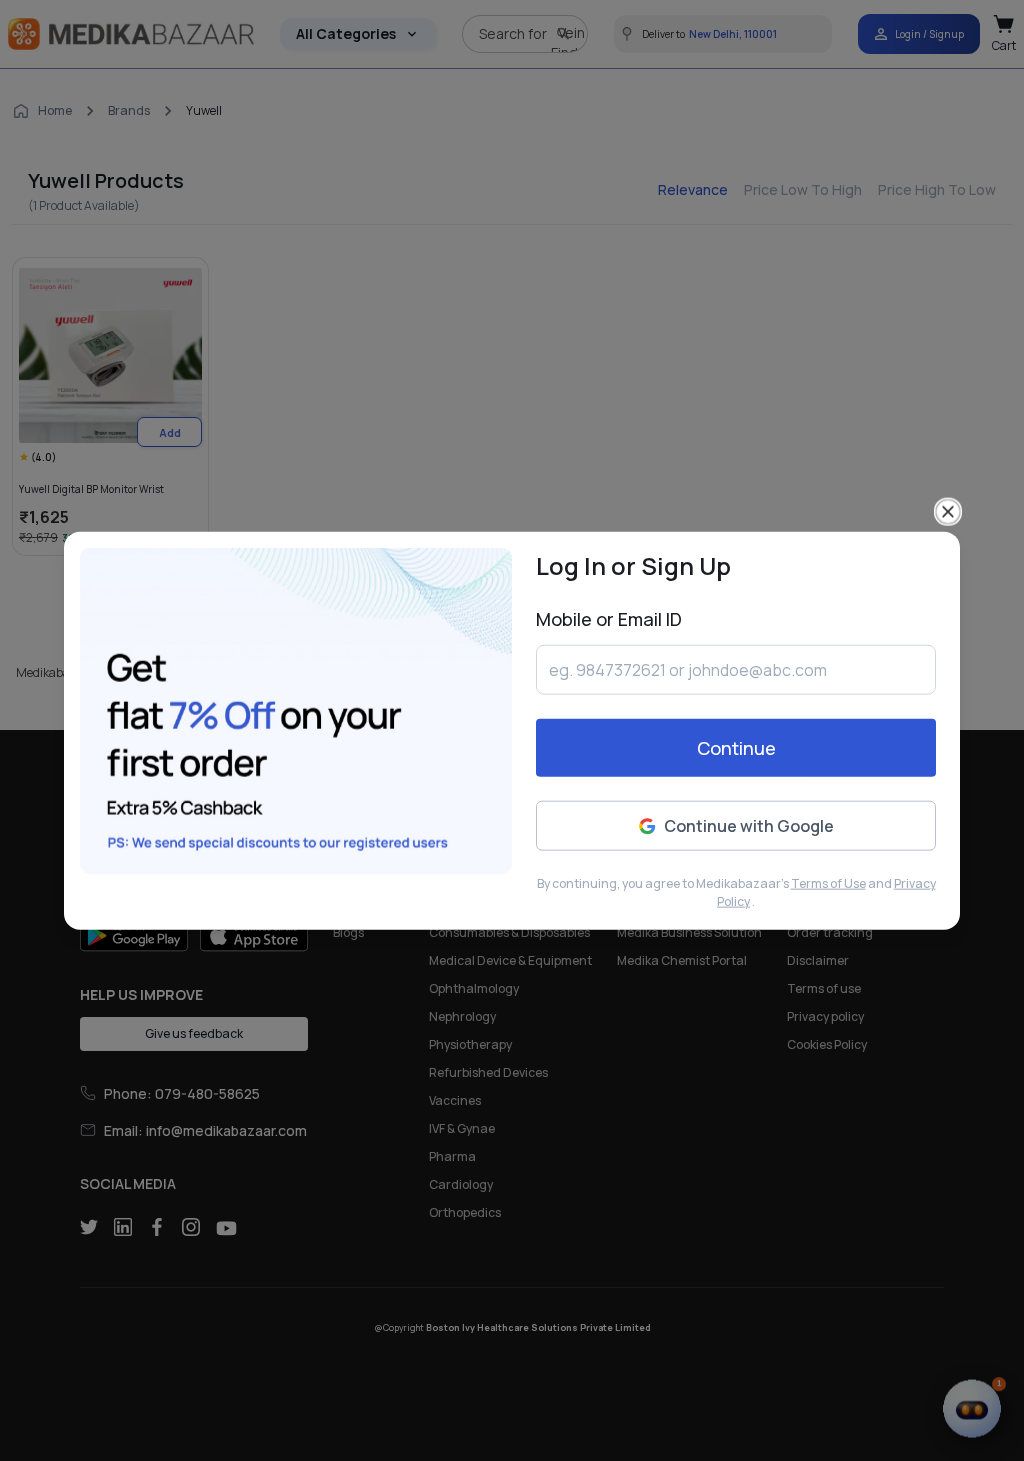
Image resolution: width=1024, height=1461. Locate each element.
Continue (736, 748)
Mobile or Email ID (609, 619)
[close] (948, 512)
